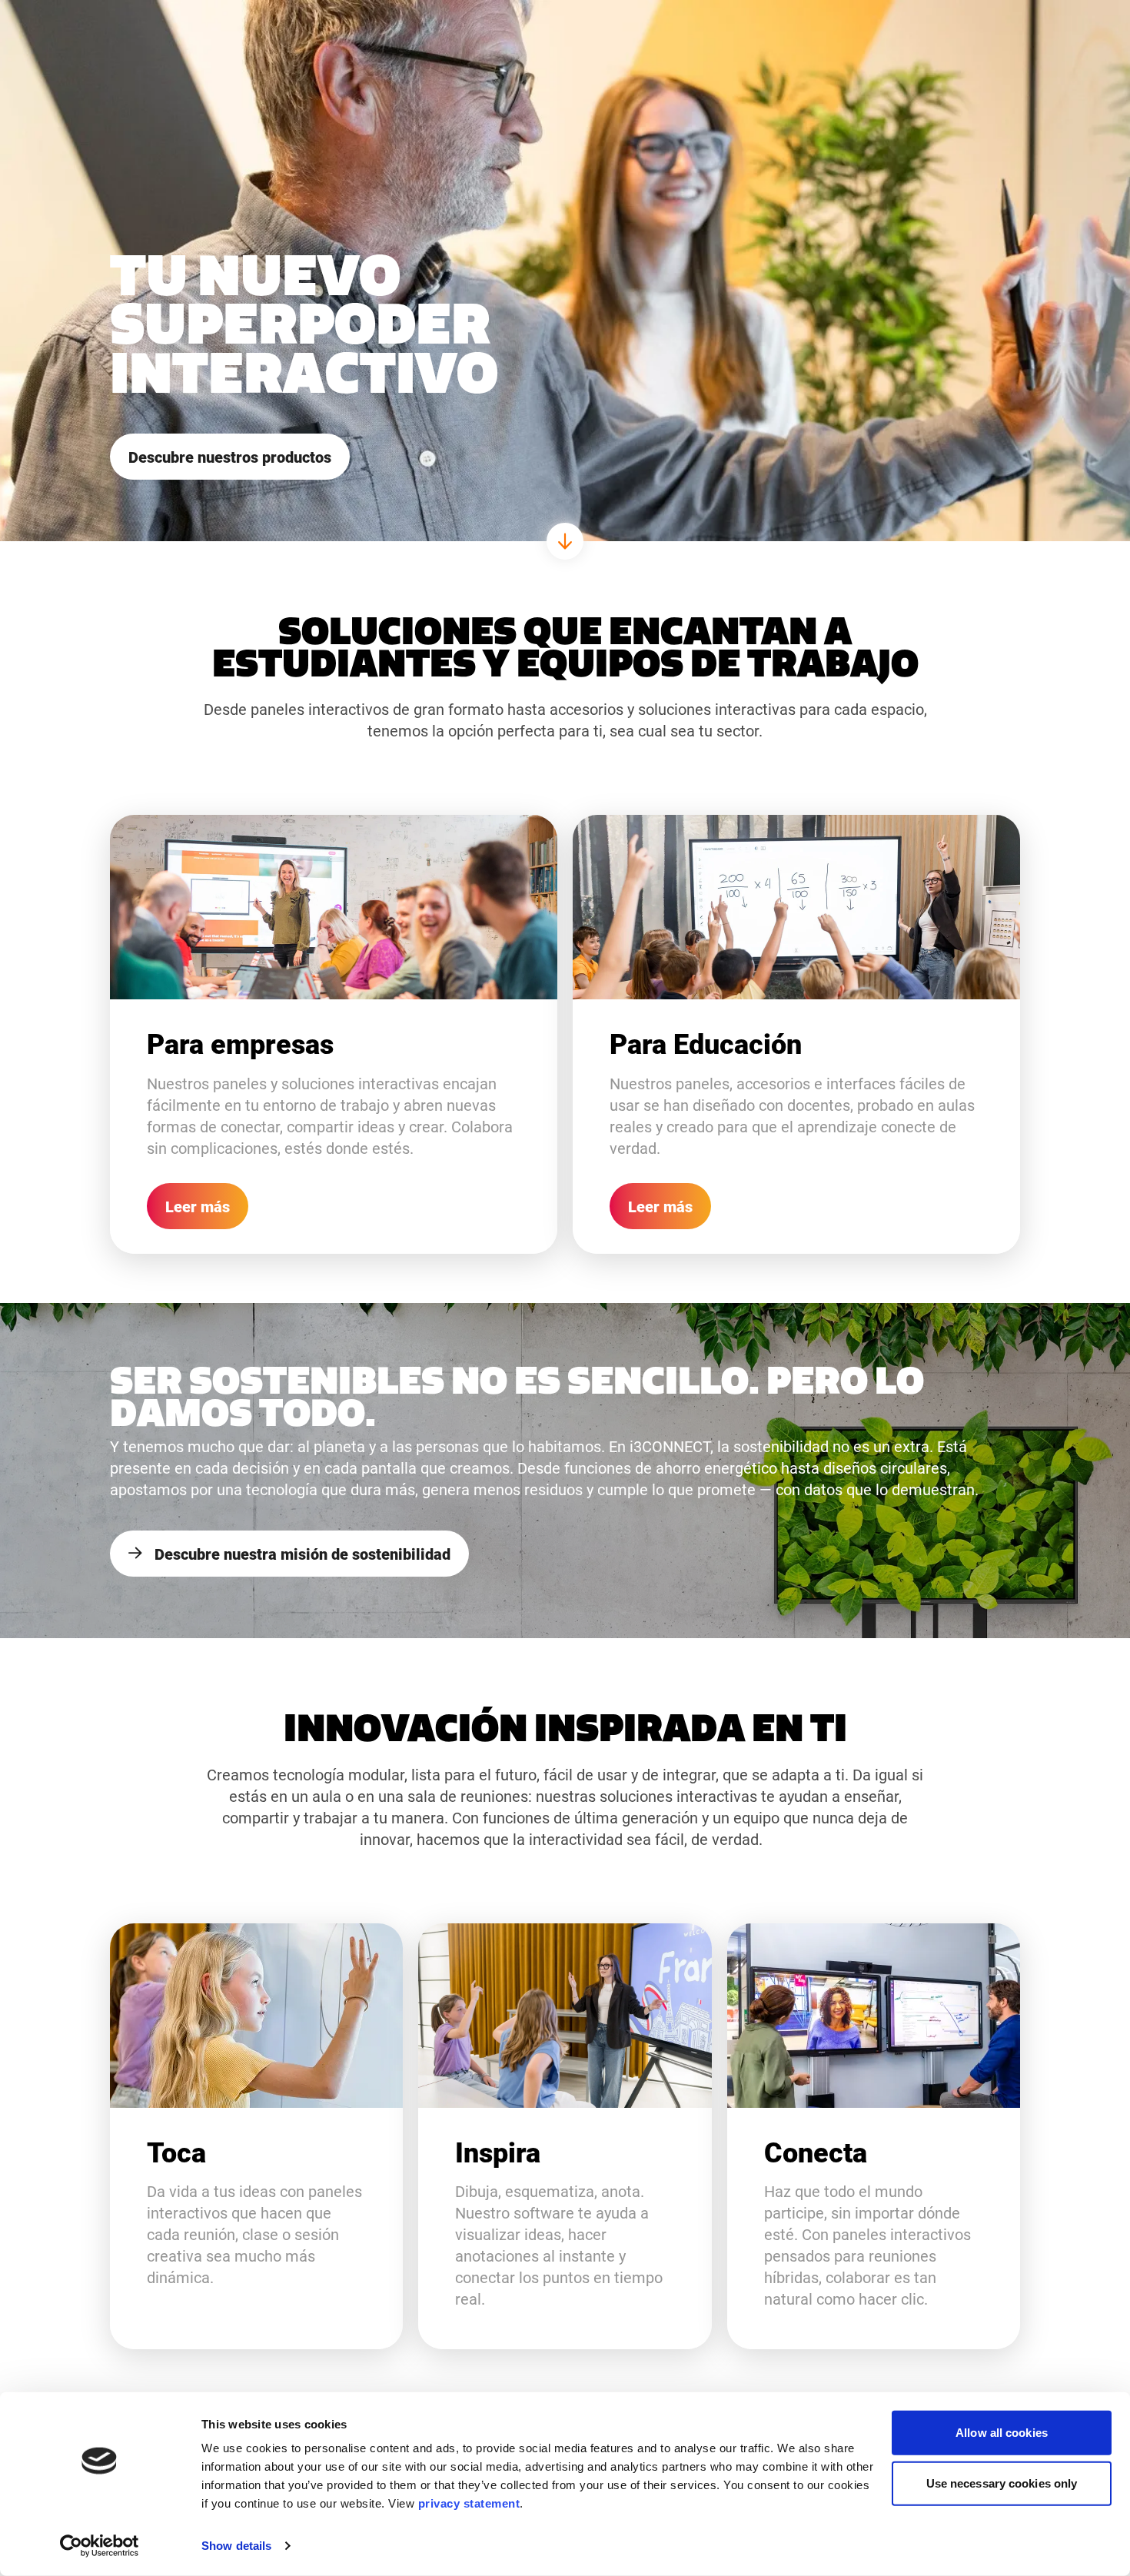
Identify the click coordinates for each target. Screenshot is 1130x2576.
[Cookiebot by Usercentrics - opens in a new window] (100, 2546)
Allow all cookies (1002, 2433)
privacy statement (469, 2503)
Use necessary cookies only (1002, 2483)
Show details (236, 2546)
